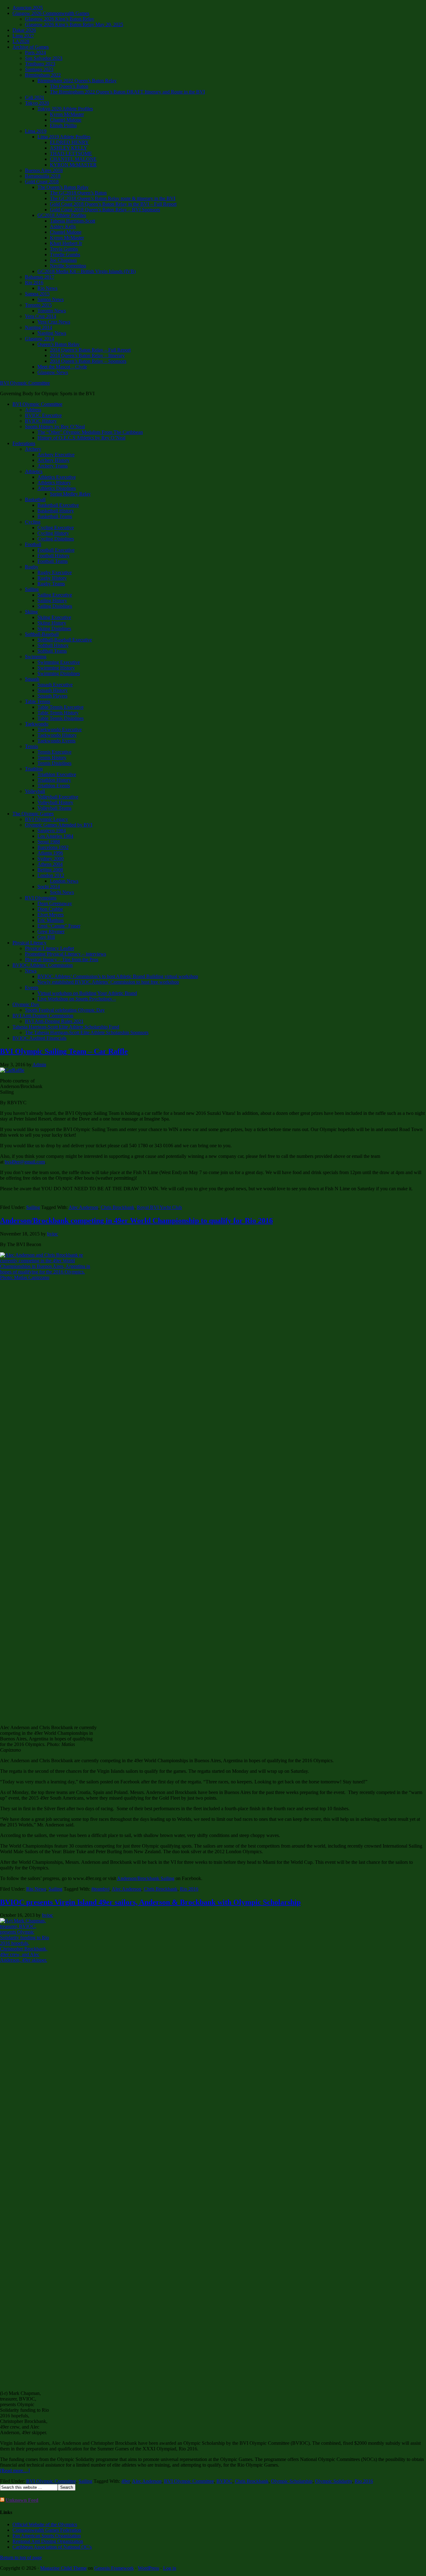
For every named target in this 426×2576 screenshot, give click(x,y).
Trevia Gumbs (64, 249)
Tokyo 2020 (37, 103)
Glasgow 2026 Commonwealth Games (51, 13)
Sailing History (52, 600)
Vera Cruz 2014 (41, 316)
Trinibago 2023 (40, 64)
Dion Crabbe (50, 909)
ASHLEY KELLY (69, 148)
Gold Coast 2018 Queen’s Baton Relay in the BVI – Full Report (113, 204)
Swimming (36, 657)
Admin (39, 1065)
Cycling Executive (56, 528)
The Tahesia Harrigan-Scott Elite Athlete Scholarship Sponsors (87, 1032)
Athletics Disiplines (57, 488)
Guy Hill (46, 937)
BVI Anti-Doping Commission (43, 1016)
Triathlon (34, 769)
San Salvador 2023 (44, 58)
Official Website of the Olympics (45, 2524)
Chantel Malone (66, 120)
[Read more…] (15, 2470)
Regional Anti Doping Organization (48, 2541)
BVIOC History (41, 421)
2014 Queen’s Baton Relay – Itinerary (87, 355)
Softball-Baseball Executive (65, 640)
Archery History (53, 460)
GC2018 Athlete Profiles (62, 215)
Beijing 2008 (50, 870)
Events (32, 988)
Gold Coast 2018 (42, 182)
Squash (32, 679)
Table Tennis (38, 701)
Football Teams (53, 561)
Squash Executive (55, 685)
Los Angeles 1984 (55, 836)
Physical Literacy (29, 943)
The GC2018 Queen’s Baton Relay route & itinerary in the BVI (113, 198)
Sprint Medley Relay (70, 494)
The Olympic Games (33, 814)
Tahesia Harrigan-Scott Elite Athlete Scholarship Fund (66, 1027)
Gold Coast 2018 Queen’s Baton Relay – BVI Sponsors (105, 210)
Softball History (53, 645)
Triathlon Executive (57, 774)
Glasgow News (53, 372)
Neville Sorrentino (68, 266)
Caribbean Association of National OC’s (52, 2547)
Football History (53, 556)
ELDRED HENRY (69, 142)
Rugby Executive (55, 572)
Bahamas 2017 (40, 277)
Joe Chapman (63, 260)
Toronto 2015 (38, 305)
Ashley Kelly (63, 226)
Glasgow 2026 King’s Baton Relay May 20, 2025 (74, 24)
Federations (24, 443)
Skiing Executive (54, 617)
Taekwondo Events (56, 741)
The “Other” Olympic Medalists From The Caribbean (90, 432)
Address (33, 410)
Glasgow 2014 (39, 339)
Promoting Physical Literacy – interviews (65, 954)
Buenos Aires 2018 (44, 170)
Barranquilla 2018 (43, 176)
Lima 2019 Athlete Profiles (64, 137)
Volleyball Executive (58, 797)
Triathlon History (54, 780)
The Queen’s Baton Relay (63, 187)
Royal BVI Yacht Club (159, 1207)
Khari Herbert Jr (66, 243)
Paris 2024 (35, 53)
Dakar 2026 (24, 30)
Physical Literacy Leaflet (49, 948)
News (31, 971)
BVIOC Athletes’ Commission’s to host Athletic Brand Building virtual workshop (118, 976)
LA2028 (21, 41)
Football (33, 544)
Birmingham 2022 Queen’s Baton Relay (77, 81)
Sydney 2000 (51, 859)
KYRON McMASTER (73, 165)
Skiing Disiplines (54, 628)
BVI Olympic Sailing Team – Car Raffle (64, 1051)
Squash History (53, 690)
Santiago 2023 (39, 69)
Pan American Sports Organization (47, 2536)
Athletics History (54, 483)
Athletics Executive (57, 477)
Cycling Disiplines (56, 539)
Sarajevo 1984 (52, 830)
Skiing (31, 612)
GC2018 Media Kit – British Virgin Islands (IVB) (87, 271)
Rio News (47, 288)
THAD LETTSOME (71, 154)
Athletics (34, 471)
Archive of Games (31, 47)
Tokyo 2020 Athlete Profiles (65, 109)
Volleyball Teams (54, 808)
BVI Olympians (41, 898)
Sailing (32, 589)
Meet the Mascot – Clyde (62, 367)
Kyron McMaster (67, 114)
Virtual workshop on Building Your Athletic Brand (87, 993)
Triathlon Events (54, 786)
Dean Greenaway (55, 903)
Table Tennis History (58, 713)
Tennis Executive (54, 752)
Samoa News (51, 299)
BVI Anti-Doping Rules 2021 (54, 1021)
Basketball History (56, 511)
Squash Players (52, 696)
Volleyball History (55, 802)
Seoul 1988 (49, 842)
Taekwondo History (57, 735)
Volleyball (35, 791)
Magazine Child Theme (63, 2568)
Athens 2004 (50, 864)
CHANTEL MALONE (73, 159)
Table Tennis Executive (61, 707)
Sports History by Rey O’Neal (55, 427)
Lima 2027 (23, 36)
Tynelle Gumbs (65, 254)
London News (64, 881)
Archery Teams (53, 466)
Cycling (33, 522)
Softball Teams (52, 651)
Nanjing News (52, 333)
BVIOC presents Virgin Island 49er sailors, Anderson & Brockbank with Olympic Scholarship (150, 1902)
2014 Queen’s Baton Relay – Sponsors (88, 361)
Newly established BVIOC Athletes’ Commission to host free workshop (108, 982)
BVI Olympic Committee (25, 383)
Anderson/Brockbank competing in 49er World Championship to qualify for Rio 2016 (136, 1221)
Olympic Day (26, 1004)
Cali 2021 (35, 97)
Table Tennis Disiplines (61, 718)
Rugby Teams (51, 584)
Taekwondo (37, 724)
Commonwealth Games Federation (47, 2530)
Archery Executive (56, 455)
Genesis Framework (114, 2568)
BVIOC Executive (43, 415)
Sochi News (62, 892)
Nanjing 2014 (39, 327)
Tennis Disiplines (54, 763)
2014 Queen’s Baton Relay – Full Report (90, 350)
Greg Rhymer (51, 931)
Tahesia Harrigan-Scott (73, 221)
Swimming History (56, 668)
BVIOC (224, 2481)
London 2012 (51, 875)
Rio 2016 (34, 283)
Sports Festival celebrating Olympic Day (65, 1010)
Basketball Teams (55, 516)
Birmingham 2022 (43, 75)
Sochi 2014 (49, 887)
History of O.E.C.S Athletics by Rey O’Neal (81, 438)
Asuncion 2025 (28, 8)
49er (126, 2481)
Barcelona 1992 (53, 847)
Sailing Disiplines (55, 606)
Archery (33, 449)
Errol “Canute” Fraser (59, 926)
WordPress (148, 2568)
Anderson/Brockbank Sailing (146, 1878)
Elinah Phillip (63, 125)
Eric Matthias (51, 920)
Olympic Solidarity (334, 2481)
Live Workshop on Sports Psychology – (77, 999)
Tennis (31, 746)
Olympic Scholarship (292, 2481)
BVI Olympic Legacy (46, 819)
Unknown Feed (22, 2500)
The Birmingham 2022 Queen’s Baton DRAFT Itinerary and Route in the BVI (127, 92)
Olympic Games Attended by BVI (59, 825)
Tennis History (52, 758)
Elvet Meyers (51, 915)
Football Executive (56, 550)
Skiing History (52, 623)
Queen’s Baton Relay (58, 344)
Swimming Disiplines (59, 673)
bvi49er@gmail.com (25, 1162)
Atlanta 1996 (50, 853)
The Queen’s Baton (69, 86)
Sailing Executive (55, 595)
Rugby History (52, 578)
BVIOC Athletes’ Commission (43, 965)
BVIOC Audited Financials (39, 1038)
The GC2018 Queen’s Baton (78, 193)
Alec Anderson (83, 1207)
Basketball (35, 499)
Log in (170, 2568)
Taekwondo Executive (60, 729)
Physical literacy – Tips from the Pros (62, 959)
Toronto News (52, 311)
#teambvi (100, 1889)
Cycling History (53, 533)
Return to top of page (21, 2557)
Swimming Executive (59, 662)
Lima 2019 (36, 131)
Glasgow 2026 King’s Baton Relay (60, 19)
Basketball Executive (58, 505)
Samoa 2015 (37, 294)
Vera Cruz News (54, 322)
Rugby (32, 567)
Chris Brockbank (118, 1207)
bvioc (53, 1234)
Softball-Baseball (42, 634)
